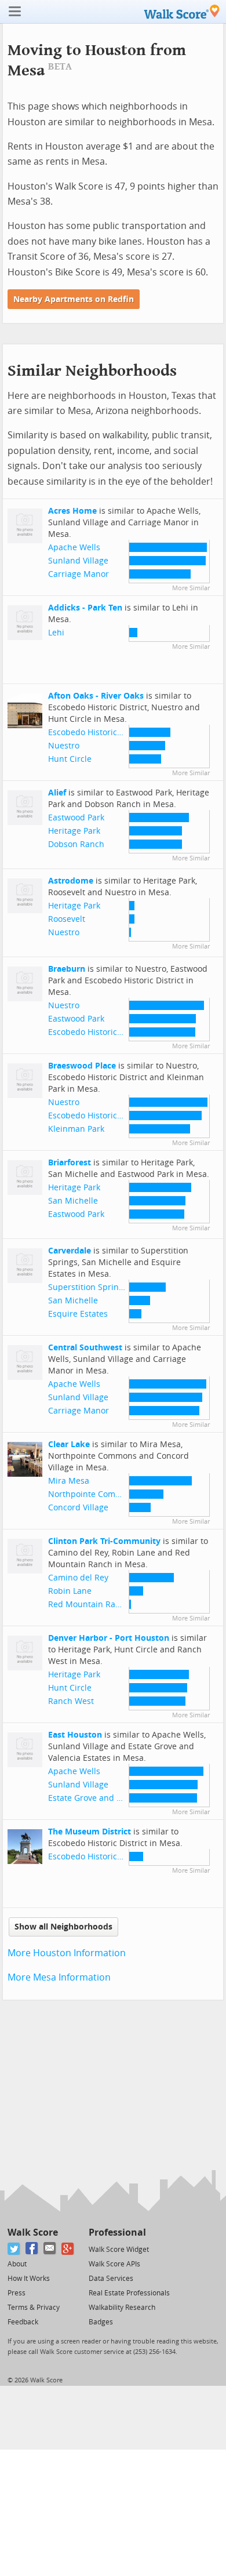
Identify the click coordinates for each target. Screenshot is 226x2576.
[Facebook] (32, 2249)
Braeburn (67, 969)
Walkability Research (122, 2308)
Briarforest (70, 1163)
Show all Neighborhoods (63, 1927)
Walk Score (33, 2232)
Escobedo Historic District (98, 733)
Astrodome (71, 881)
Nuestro (64, 746)
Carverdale (70, 1251)
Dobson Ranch (76, 844)
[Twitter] (14, 2249)
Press (17, 2293)
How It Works (29, 2279)
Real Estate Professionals (129, 2293)
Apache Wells (74, 548)
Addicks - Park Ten (85, 608)
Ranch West (71, 1701)
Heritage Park (74, 831)
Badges (101, 2322)
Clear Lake (69, 1445)
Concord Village (78, 1508)
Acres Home (72, 511)
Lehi (56, 633)
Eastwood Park (76, 818)
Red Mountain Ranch (89, 1605)
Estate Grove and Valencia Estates (114, 1798)
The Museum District (90, 1832)
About (17, 2264)
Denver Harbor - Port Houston (109, 1638)
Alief (57, 793)
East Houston (75, 1735)
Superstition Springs (88, 1287)
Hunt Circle (70, 759)
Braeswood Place (82, 1066)
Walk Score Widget (119, 2250)
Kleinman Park (76, 1129)
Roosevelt (67, 919)
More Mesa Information (59, 1977)
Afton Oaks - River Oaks (96, 696)
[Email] (50, 2249)
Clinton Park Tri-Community (104, 1541)
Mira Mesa (69, 1481)
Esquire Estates (78, 1314)
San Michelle (73, 1201)
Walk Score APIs (114, 2264)
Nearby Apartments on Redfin (74, 299)
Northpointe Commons (92, 1494)
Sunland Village (78, 561)
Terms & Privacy (34, 2308)
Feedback (23, 2322)
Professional (117, 2232)
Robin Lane (70, 1591)
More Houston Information (67, 1953)
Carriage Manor (79, 574)
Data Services (111, 2279)
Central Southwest (85, 1348)
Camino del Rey (78, 1578)
